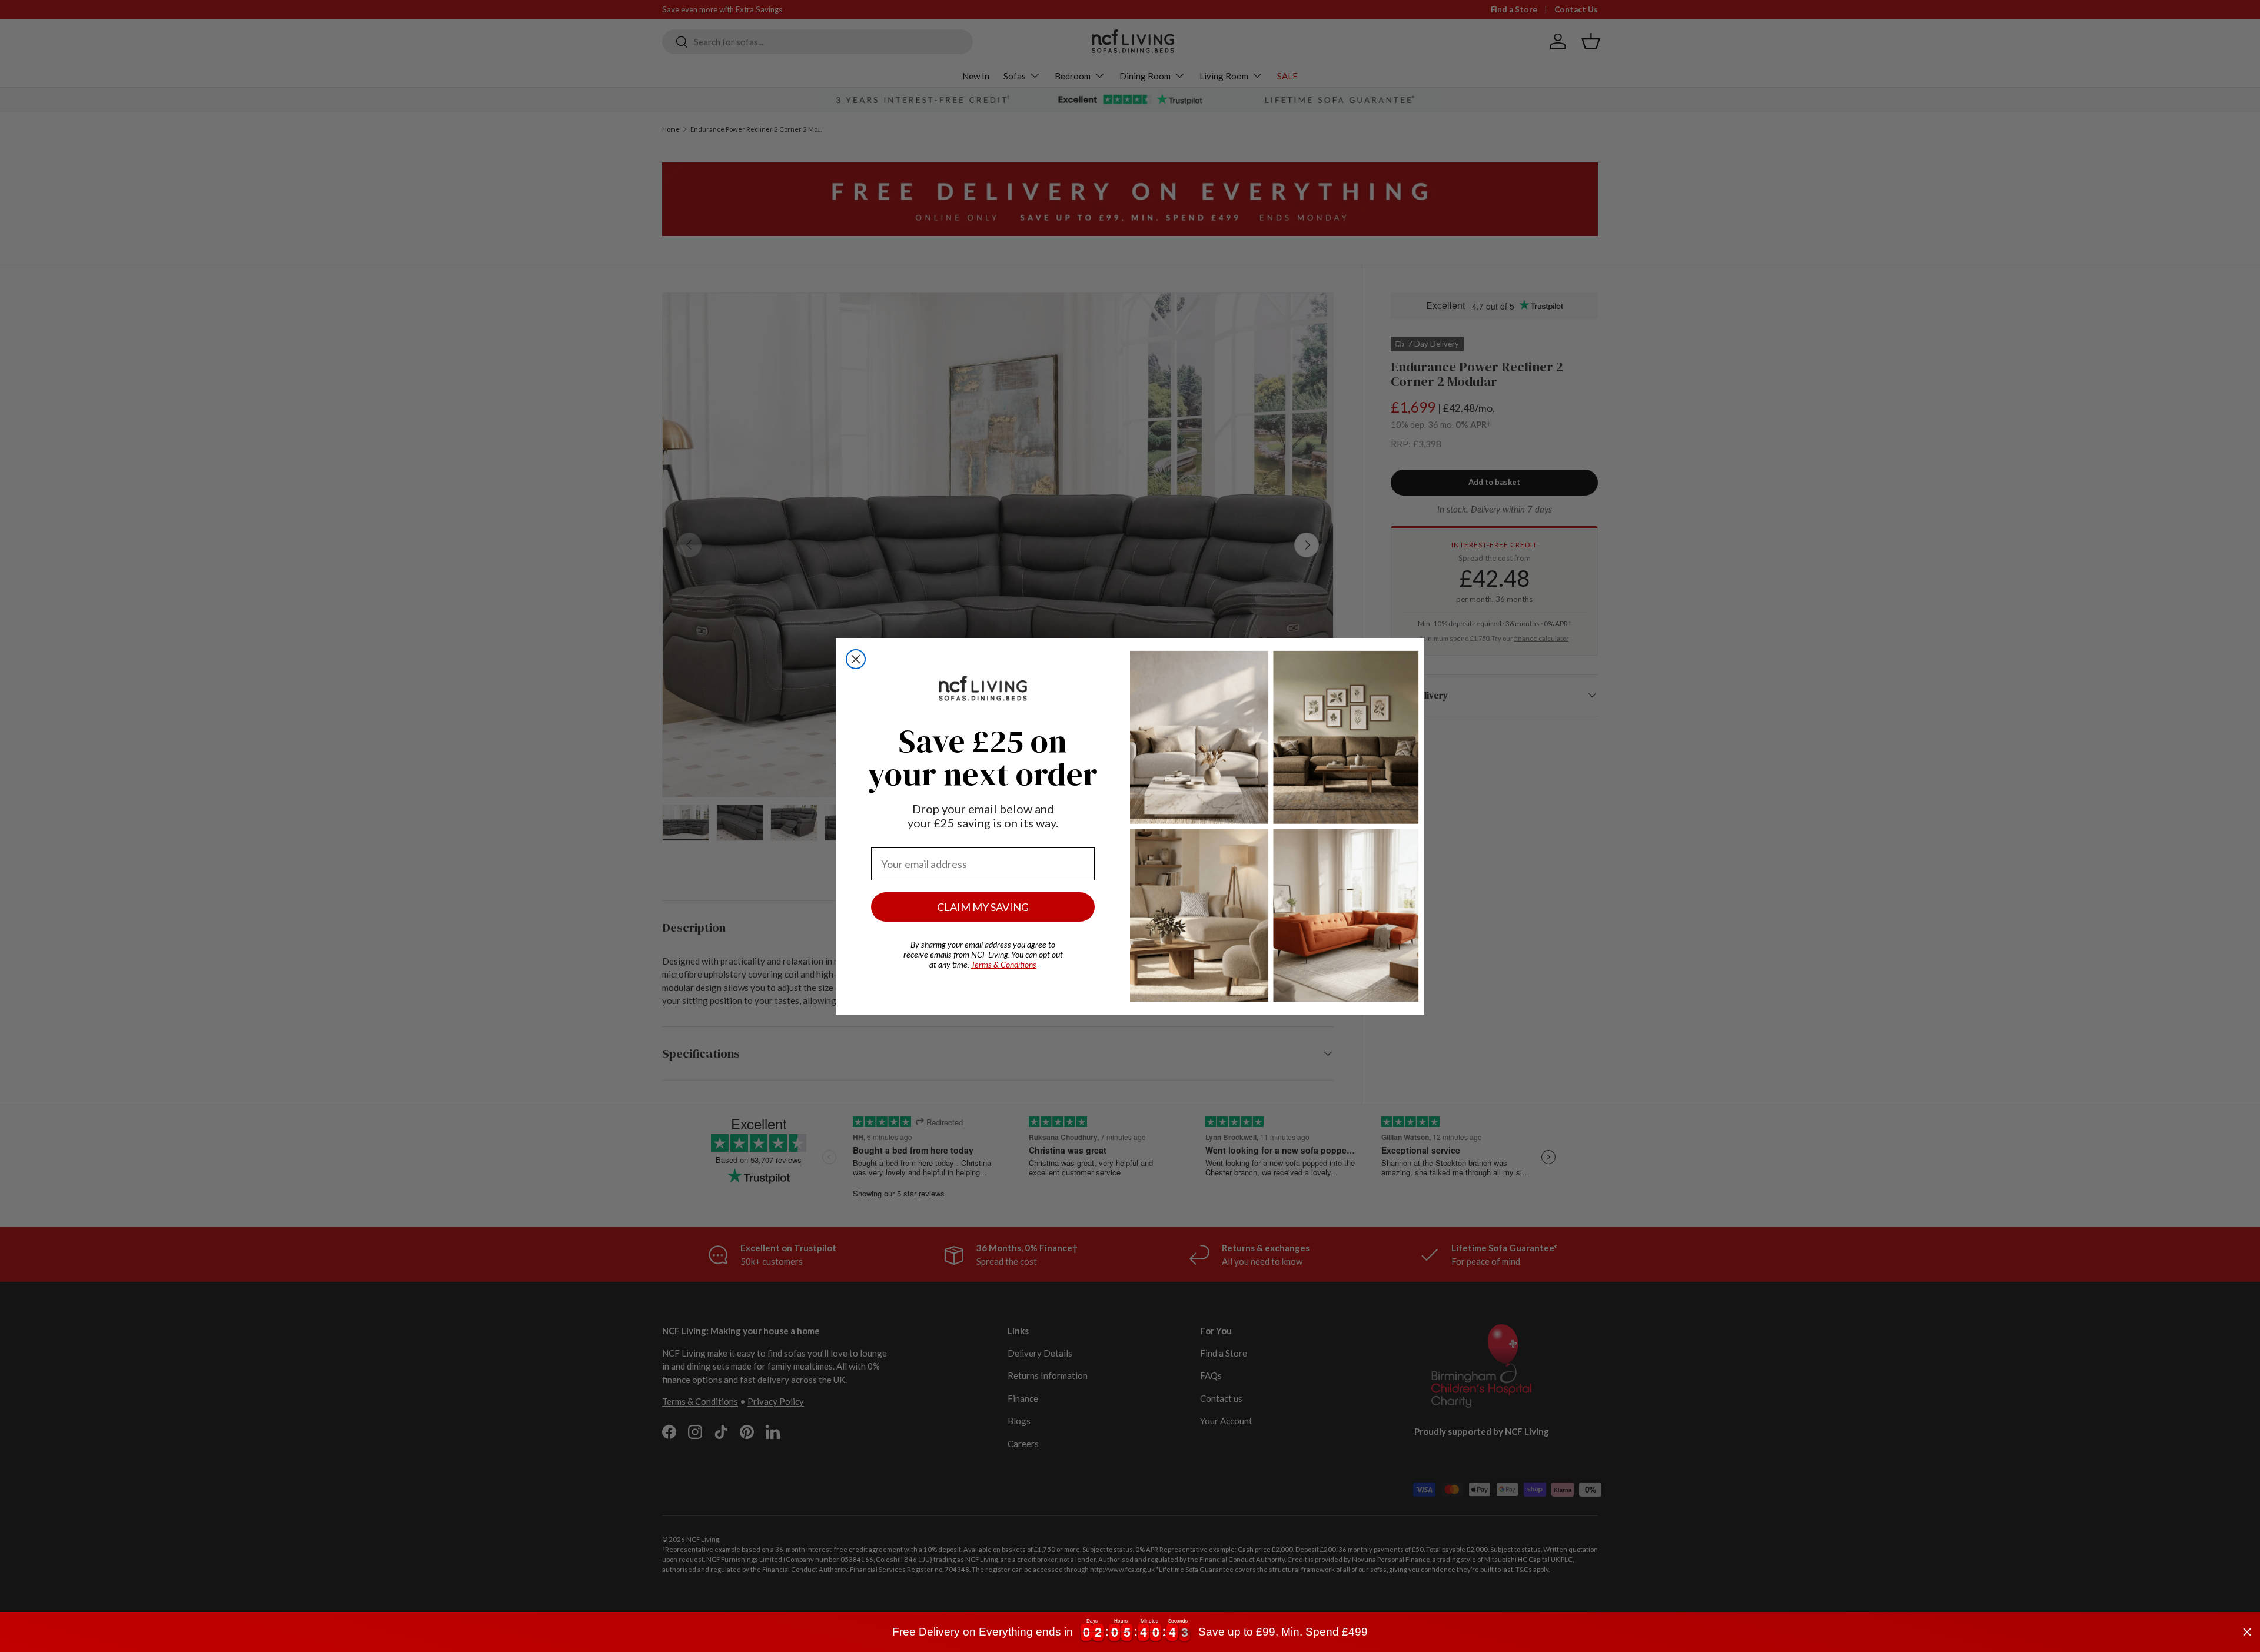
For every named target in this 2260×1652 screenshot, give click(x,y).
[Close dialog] (856, 659)
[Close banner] (2247, 1632)
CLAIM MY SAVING (983, 907)
